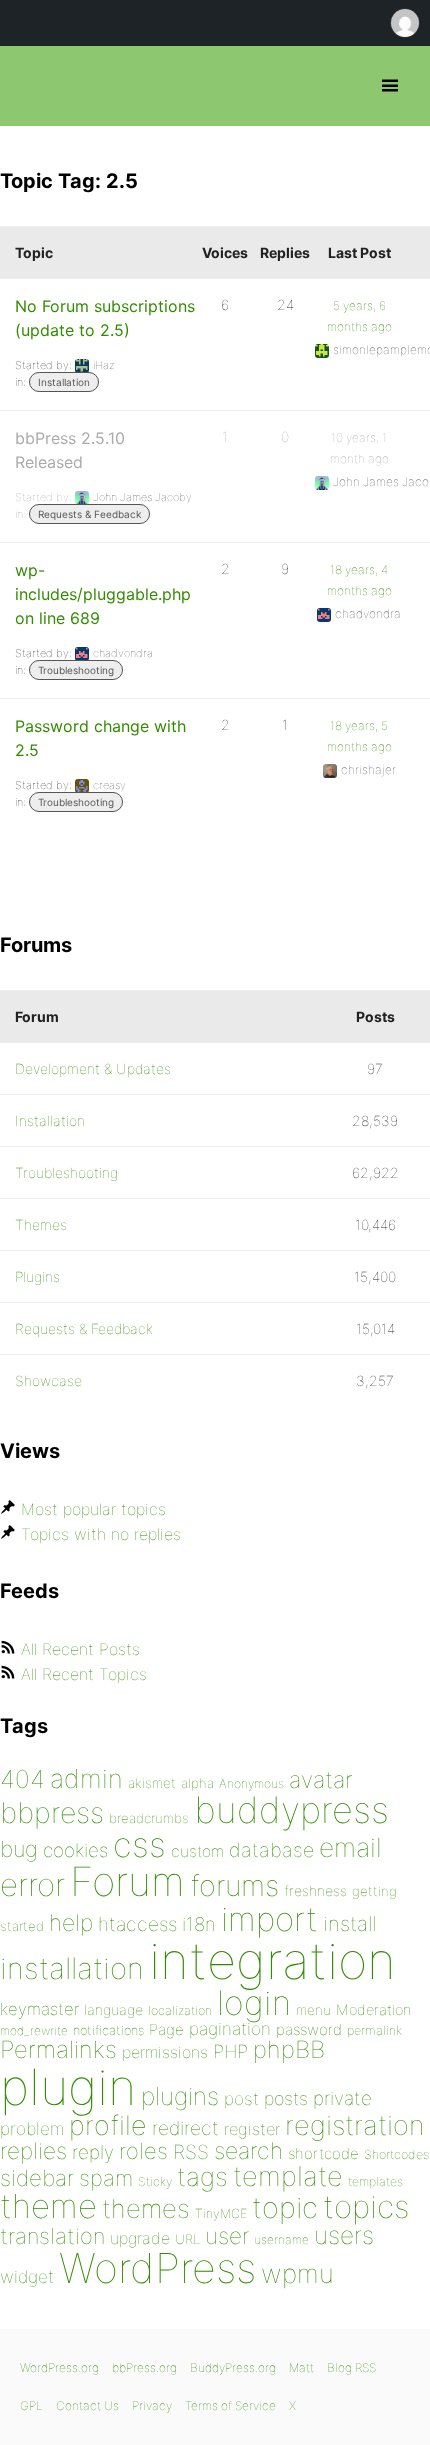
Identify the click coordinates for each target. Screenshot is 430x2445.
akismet (152, 1783)
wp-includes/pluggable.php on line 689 (103, 594)
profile (108, 2125)
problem (32, 2128)
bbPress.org (32, 86)
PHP (230, 2051)
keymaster (39, 2009)
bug (19, 1849)
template (288, 2176)
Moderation (373, 2009)
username (281, 2239)
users (344, 2235)
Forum (127, 1881)
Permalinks (58, 2049)
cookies (75, 1850)
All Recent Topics (84, 1674)
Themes (41, 1224)
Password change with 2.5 (100, 738)
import (269, 1919)
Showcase (48, 1380)
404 (22, 1779)
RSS (191, 2152)
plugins (180, 2096)
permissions (165, 2052)
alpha (197, 1783)
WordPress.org (59, 2367)
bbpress (52, 1812)
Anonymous (251, 1783)
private (342, 2098)
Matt (301, 2367)
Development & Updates (93, 1068)
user (227, 2235)
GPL (31, 2405)
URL (187, 2239)
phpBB (289, 2049)
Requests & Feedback (89, 514)
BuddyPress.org (233, 2367)
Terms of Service (230, 2405)
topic (285, 2207)
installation (72, 1968)
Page (166, 2029)
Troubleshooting (76, 670)
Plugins (37, 1276)
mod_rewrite (34, 2030)
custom (197, 1851)
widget (27, 2276)
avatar (320, 1780)
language (113, 2009)
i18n (199, 1924)
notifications (108, 2030)
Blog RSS (351, 2367)
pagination (230, 2028)
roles (143, 2151)
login (254, 2002)
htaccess (137, 1924)
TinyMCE (221, 2213)
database (271, 1850)
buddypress (291, 1810)
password (309, 2029)
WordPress (157, 2268)
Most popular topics (93, 1509)
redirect (185, 2128)
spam (106, 2178)
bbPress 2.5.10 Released (70, 450)
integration (272, 1960)
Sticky (155, 2181)
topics (366, 2207)
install (349, 1923)
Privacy (152, 2405)
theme (48, 2206)
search (248, 2151)
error (32, 1885)
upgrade (140, 2238)
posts (286, 2098)
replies (33, 2150)
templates (375, 2181)
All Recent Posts (80, 1649)
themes (146, 2208)
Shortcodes (396, 2154)
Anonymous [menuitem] (404, 23)
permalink (374, 2030)
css (139, 1844)
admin (86, 1778)
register (252, 2129)
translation (52, 2236)
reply (93, 2152)
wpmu (297, 2273)
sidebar (37, 2177)
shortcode (323, 2153)
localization (180, 2010)
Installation (64, 382)
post (241, 2098)
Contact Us (87, 2405)
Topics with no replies (101, 1534)
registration (354, 2125)
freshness (315, 1890)
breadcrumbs (149, 1818)
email (350, 1847)
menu (313, 2010)
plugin (68, 2087)
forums (234, 1885)
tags (202, 2176)
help (71, 1923)
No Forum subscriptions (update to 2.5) (105, 318)
